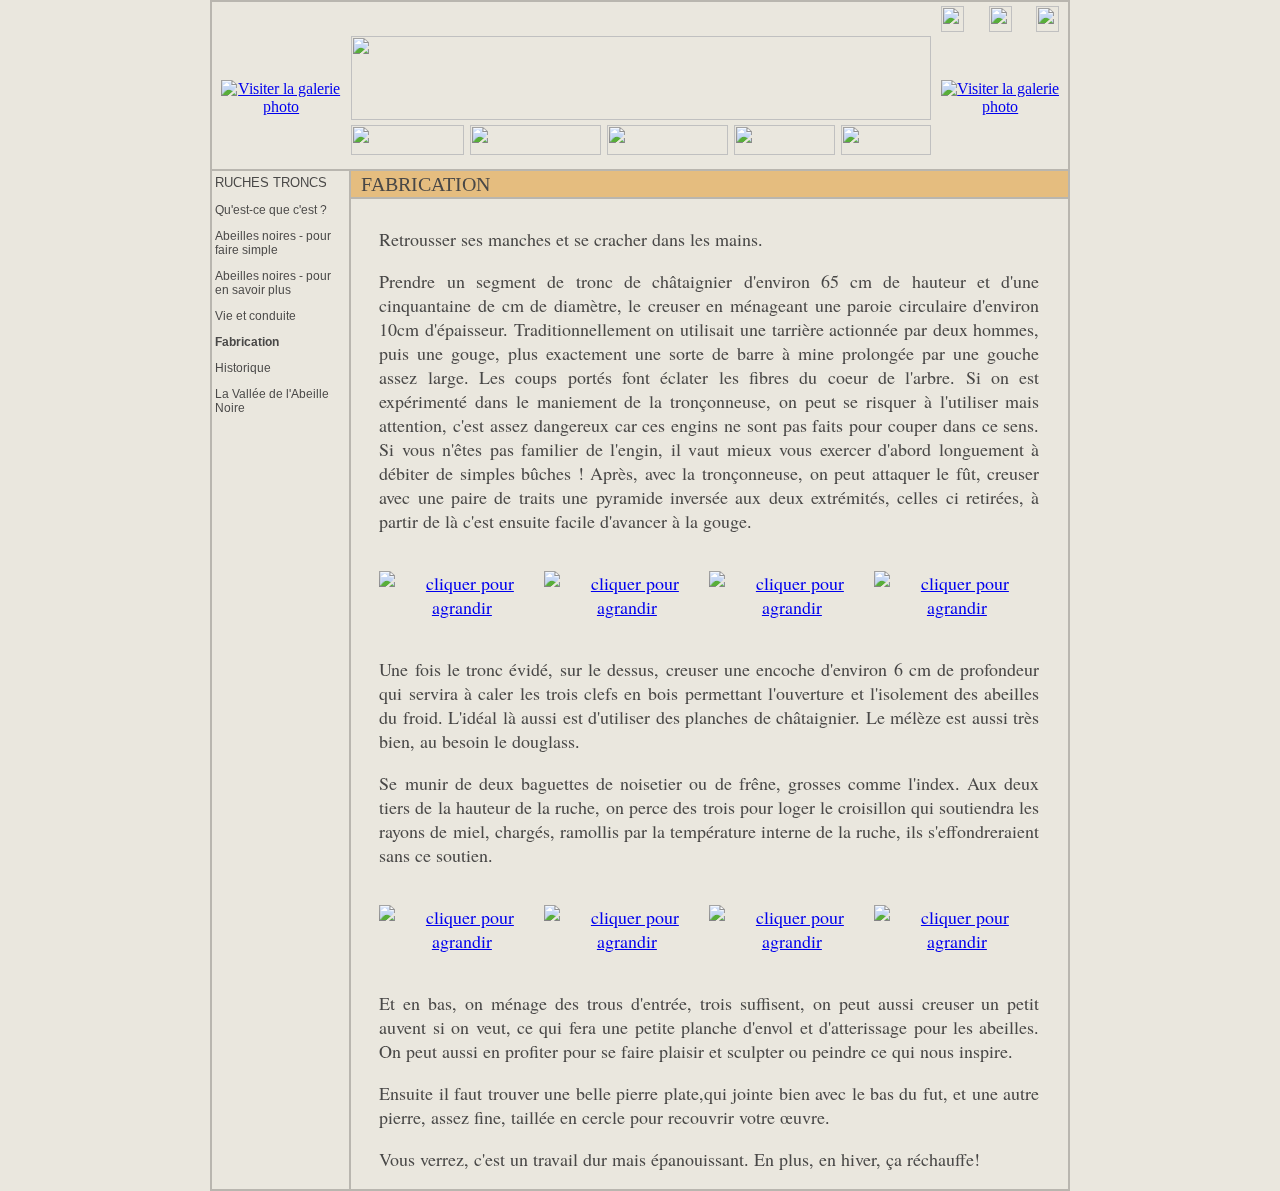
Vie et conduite (255, 316)
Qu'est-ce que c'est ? (271, 210)
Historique (243, 368)
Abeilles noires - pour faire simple (273, 243)
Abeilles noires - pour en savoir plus (273, 283)
